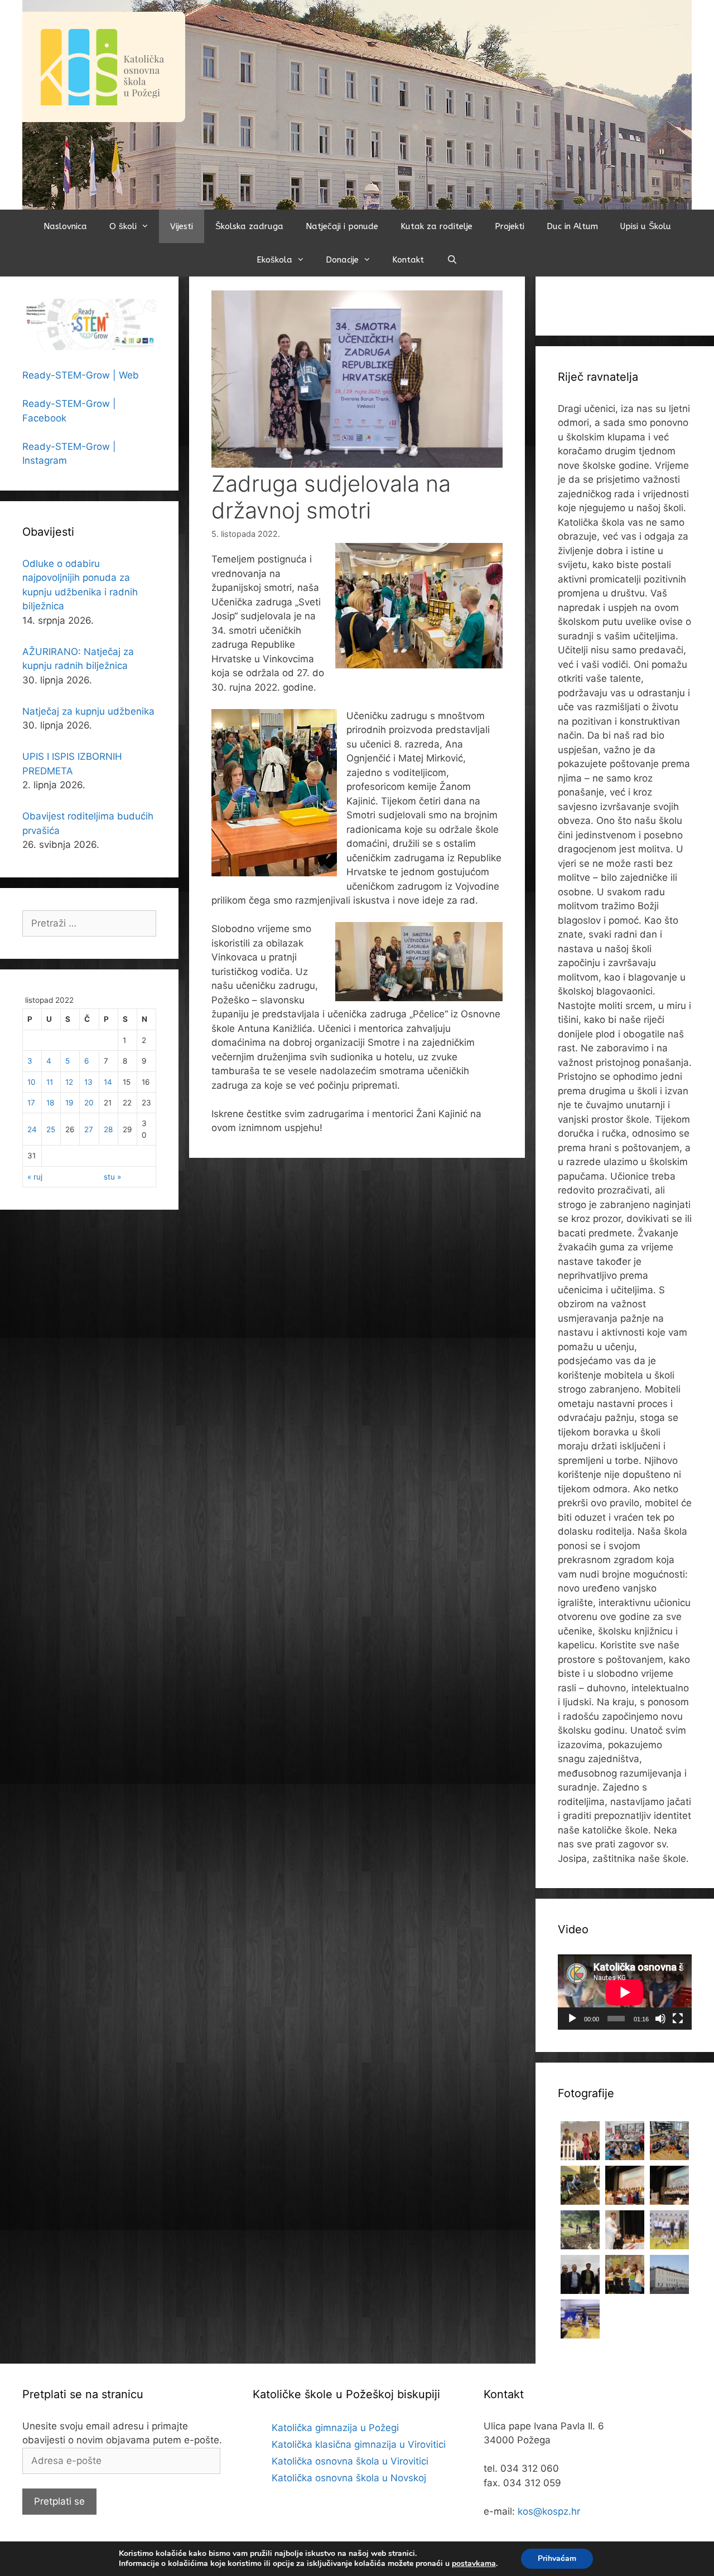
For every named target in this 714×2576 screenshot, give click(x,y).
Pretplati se (59, 2501)
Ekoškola (274, 260)
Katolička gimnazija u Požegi (335, 2428)
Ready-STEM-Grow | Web (81, 375)
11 (50, 1082)
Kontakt (408, 260)
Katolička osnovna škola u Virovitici (350, 2461)
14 (108, 1082)
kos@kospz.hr (549, 2511)
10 (32, 1082)
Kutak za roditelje (436, 226)
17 (31, 1103)
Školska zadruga (249, 226)
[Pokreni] (572, 2019)
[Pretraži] (452, 260)
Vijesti (182, 226)
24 (32, 1129)
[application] (625, 1992)
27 (89, 1129)
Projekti (510, 226)
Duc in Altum (572, 226)
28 (108, 1129)
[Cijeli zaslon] (678, 2019)
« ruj (35, 1177)
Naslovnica (65, 226)
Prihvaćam (557, 2558)
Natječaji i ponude (342, 226)
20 (89, 1103)
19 (69, 1103)
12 (69, 1082)
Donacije (342, 260)
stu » (112, 1177)
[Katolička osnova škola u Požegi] (357, 104)
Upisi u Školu (646, 226)
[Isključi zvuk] (660, 2019)
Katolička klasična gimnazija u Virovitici (359, 2444)
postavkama (474, 2564)
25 (51, 1129)
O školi (123, 226)
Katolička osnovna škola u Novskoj (349, 2478)
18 (50, 1103)
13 (88, 1082)
